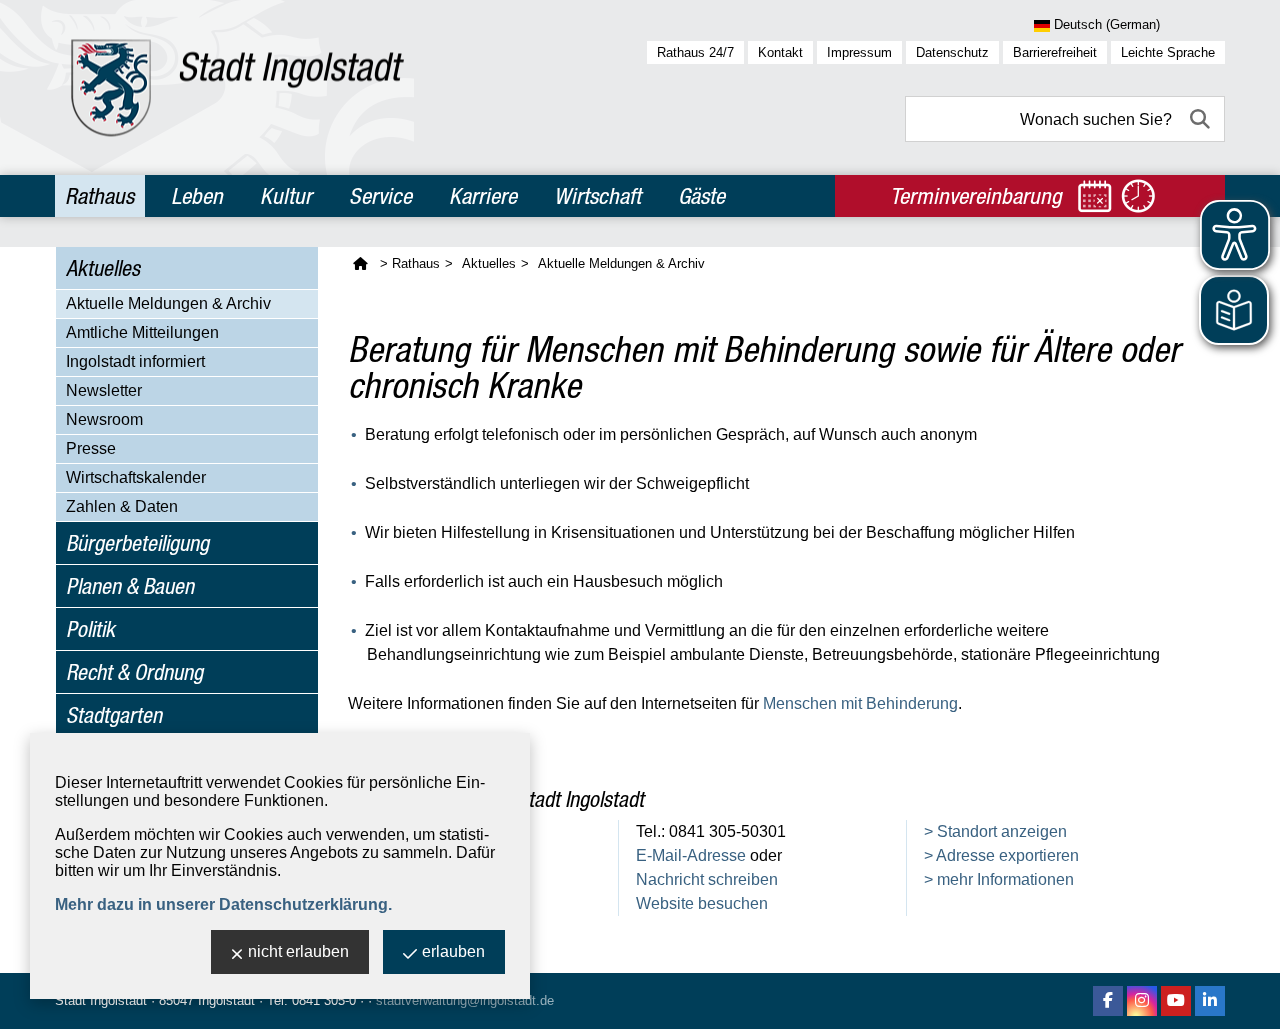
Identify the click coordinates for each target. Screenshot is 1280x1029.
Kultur (286, 196)
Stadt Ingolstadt (101, 1000)
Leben (197, 196)
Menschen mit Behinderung (860, 703)
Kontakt (780, 52)
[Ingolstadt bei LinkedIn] (1210, 1001)
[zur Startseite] (237, 87)
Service (380, 196)
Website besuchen (702, 903)
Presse (91, 448)
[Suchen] (1202, 119)
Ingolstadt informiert (135, 361)
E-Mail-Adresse (691, 855)
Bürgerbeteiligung (137, 543)
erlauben (453, 951)
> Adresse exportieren (1001, 855)
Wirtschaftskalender (136, 477)
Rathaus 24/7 (695, 52)
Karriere (483, 196)
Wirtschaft (597, 196)
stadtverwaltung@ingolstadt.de (465, 1000)
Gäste (701, 196)
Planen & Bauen (130, 586)
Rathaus (99, 196)
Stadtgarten (114, 715)
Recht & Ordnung (134, 672)
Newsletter (104, 390)
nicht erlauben (298, 951)
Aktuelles (103, 268)
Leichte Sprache (1168, 52)
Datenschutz (952, 52)
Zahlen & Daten (122, 506)
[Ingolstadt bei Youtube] (1176, 1001)
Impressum (859, 52)
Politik (90, 629)
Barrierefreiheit (1055, 52)
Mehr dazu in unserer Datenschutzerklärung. (223, 904)
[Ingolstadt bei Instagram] (1142, 1001)
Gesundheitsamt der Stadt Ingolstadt (496, 799)
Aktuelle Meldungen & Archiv (168, 303)
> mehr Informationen (999, 879)
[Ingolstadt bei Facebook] (1108, 1001)
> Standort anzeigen (995, 831)
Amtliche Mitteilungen (142, 332)
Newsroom (104, 419)
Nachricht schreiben (707, 879)
